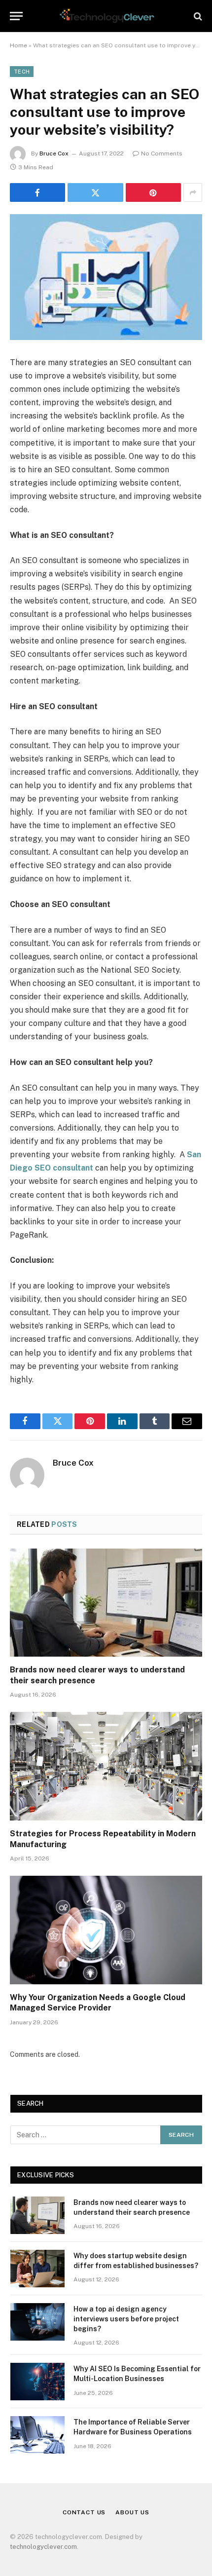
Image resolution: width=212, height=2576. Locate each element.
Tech (22, 72)
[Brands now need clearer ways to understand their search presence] (106, 1603)
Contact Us (84, 2512)
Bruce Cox (54, 153)
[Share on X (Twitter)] (95, 192)
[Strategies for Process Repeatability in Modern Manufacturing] (106, 1766)
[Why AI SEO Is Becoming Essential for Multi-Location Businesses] (37, 2382)
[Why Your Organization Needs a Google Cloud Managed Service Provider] (106, 1930)
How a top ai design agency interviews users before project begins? (126, 2319)
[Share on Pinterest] (153, 192)
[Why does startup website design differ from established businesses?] (37, 2269)
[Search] (197, 16)
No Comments (162, 153)
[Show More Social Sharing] (193, 192)
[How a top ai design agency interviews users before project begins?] (37, 2322)
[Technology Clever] (106, 16)
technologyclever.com (43, 2547)
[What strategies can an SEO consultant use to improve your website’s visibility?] (106, 277)
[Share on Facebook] (37, 192)
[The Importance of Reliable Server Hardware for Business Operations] (37, 2435)
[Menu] (16, 16)
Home (18, 45)
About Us (132, 2512)
